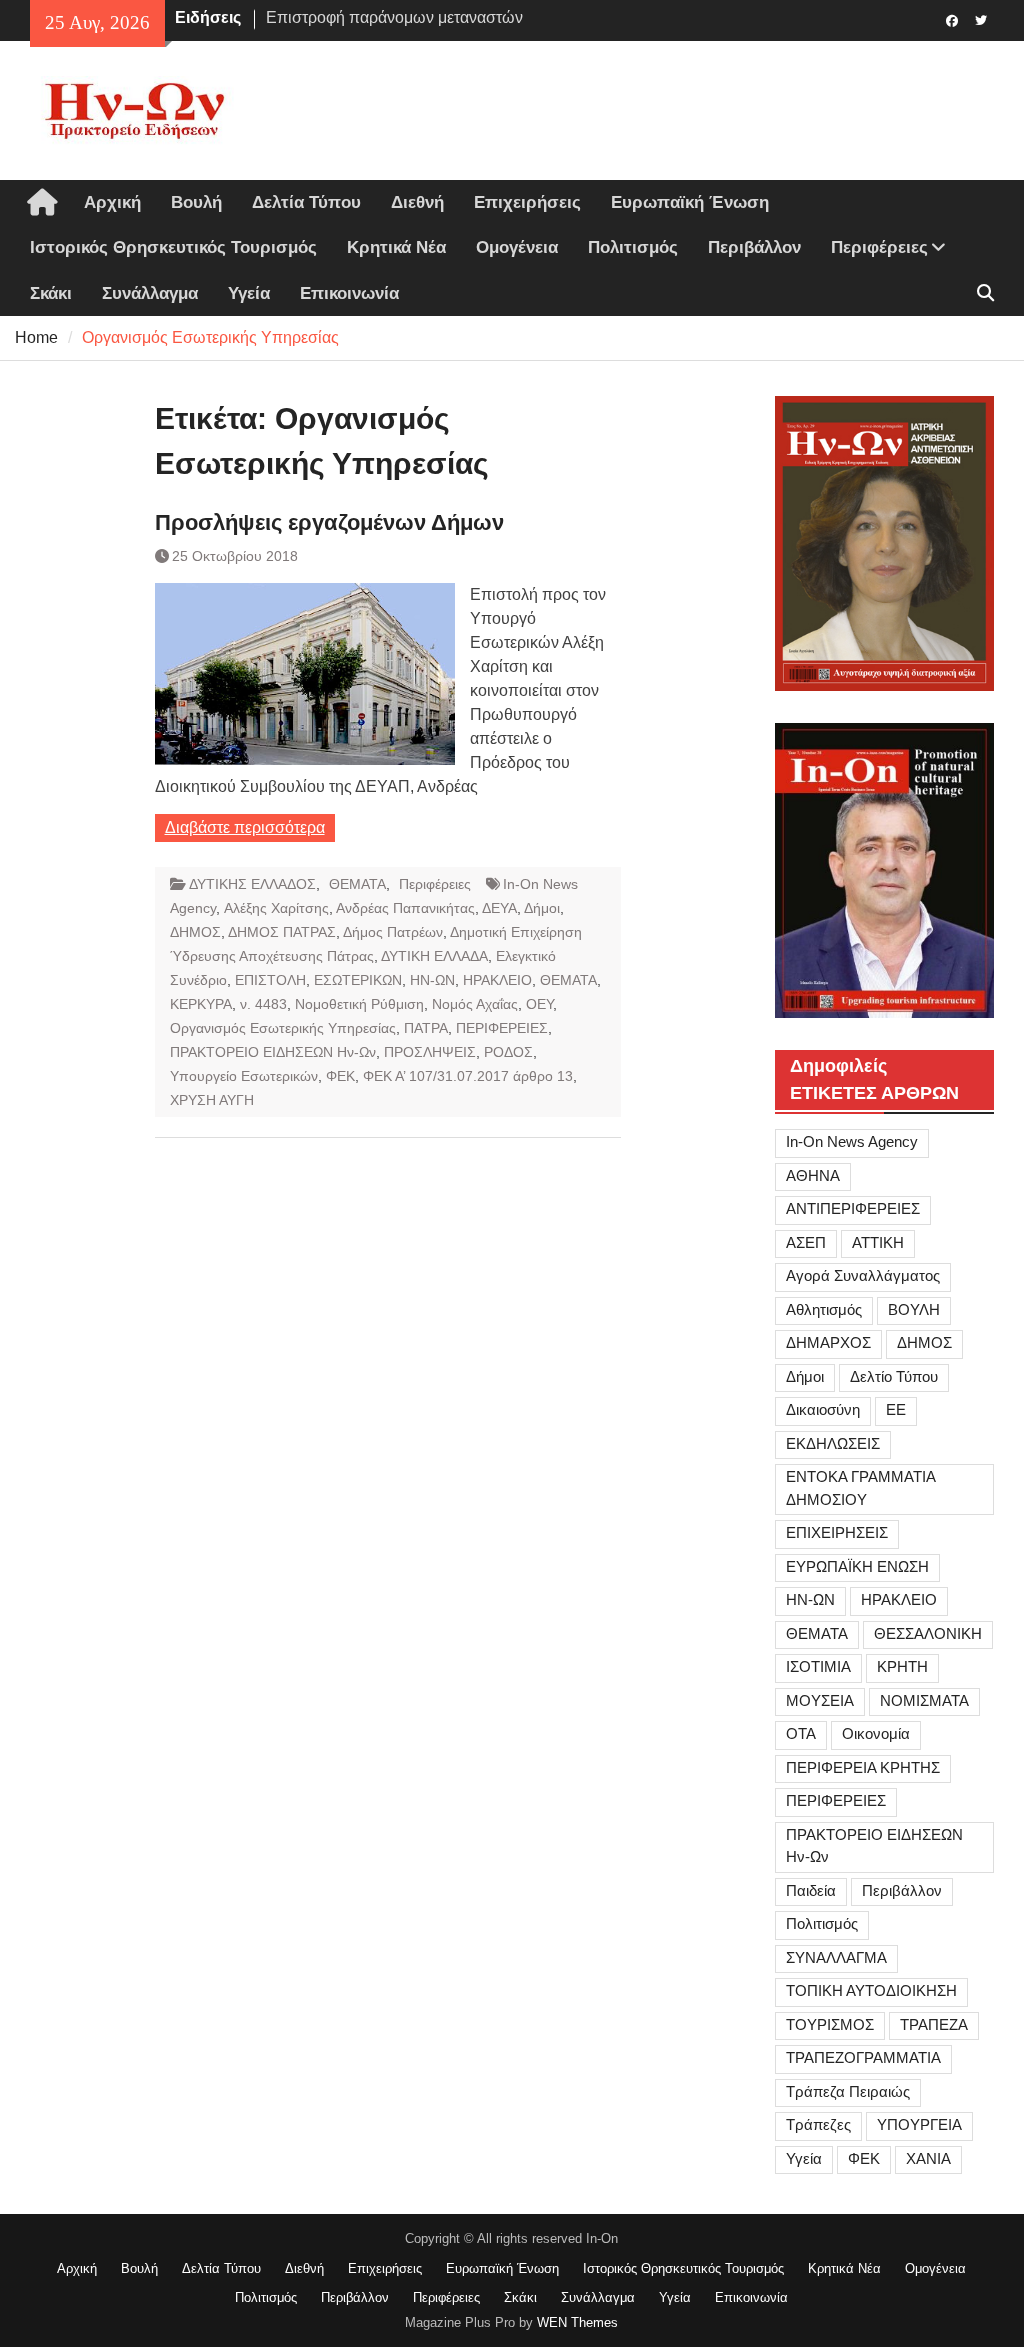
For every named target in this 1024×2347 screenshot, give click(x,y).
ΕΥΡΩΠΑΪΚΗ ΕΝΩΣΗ (857, 1566)
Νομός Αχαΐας (475, 1004)
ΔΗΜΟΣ (195, 932)
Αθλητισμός (824, 1309)
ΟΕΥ (539, 1004)
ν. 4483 (263, 1004)
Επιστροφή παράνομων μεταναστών (394, 17)
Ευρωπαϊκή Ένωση (690, 202)
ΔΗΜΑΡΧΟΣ (828, 1342)
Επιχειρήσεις (527, 202)
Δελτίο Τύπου (894, 1376)
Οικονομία (876, 1733)
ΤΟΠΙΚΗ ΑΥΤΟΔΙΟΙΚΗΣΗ (871, 1990)
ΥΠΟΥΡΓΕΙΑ (919, 2124)
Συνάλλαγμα (150, 293)
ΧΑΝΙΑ (928, 2158)
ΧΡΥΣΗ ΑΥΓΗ (212, 1100)
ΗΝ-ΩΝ (432, 980)
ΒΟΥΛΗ (914, 1309)
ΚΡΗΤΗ (902, 1666)
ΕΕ (896, 1409)
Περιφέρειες (879, 247)
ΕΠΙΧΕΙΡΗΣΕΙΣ (837, 1532)
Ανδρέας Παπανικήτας (405, 908)
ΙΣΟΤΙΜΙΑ (818, 1666)
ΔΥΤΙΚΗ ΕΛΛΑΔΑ (434, 956)
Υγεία (249, 293)
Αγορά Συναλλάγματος (863, 1275)
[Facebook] (952, 19)
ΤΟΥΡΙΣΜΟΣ (830, 2024)
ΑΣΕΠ (806, 1242)
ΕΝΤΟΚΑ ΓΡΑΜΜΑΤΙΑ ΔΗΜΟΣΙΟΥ (861, 1488)
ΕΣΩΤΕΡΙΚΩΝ (358, 980)
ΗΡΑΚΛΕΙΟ (497, 980)
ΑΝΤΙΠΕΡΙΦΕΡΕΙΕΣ (853, 1208)
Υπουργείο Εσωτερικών (244, 1076)
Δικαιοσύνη (823, 1409)
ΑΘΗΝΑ (813, 1175)
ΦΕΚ (340, 1076)
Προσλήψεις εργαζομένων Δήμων (329, 522)
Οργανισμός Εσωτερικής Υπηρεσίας (283, 1028)
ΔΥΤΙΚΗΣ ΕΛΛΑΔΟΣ (252, 884)
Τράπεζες (818, 2124)
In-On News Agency (852, 1141)
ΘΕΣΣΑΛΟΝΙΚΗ (928, 1633)
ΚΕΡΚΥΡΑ (201, 1004)
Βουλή (196, 202)
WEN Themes (577, 2322)
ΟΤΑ (801, 1733)
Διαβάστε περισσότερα (245, 827)
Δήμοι (542, 908)
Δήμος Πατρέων (393, 932)
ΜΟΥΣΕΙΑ (820, 1700)
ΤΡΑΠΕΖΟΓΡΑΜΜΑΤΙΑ (863, 2057)
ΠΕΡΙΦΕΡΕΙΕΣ (502, 1028)
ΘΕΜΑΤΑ (357, 884)
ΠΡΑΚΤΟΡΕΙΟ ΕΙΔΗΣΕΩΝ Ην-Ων (273, 1052)
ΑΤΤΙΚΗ (878, 1242)
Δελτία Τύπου (306, 202)
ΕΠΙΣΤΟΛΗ (270, 980)
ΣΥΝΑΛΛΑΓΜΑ (836, 1957)
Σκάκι (51, 293)
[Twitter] (981, 19)
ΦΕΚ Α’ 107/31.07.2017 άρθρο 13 (468, 1076)
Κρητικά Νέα (396, 247)
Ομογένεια (517, 247)
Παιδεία (811, 1890)
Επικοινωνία (349, 293)
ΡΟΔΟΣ (508, 1052)
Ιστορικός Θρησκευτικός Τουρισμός (173, 247)
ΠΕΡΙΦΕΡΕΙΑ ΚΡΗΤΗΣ (863, 1767)
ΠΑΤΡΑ (426, 1028)
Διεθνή (417, 202)
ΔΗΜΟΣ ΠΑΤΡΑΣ (282, 932)
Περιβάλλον (754, 247)
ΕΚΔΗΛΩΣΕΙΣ (833, 1443)
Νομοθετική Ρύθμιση (359, 1004)
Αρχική (112, 202)
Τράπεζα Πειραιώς (848, 2091)
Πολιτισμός (633, 247)
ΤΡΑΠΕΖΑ (934, 2024)
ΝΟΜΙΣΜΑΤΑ (924, 1700)
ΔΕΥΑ (499, 908)
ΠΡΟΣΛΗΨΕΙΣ (430, 1052)
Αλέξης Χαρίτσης (276, 908)
